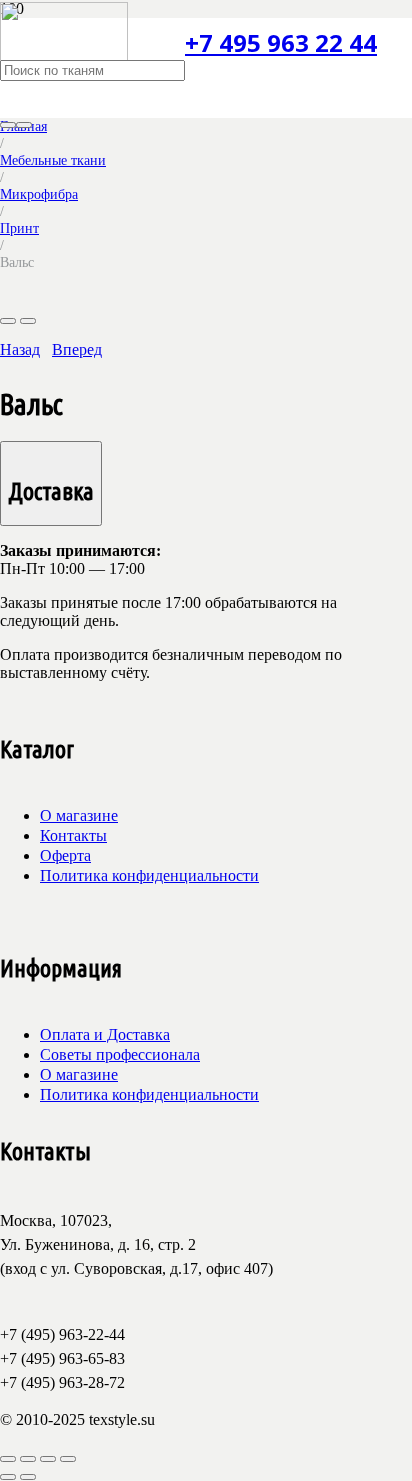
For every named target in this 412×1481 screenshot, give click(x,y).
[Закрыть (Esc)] (68, 1459)
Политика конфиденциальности (149, 875)
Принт (19, 228)
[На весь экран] (28, 1459)
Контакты (73, 835)
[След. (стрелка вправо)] (28, 1477)
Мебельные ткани (53, 160)
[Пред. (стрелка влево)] (8, 1477)
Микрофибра (39, 194)
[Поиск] (8, 125)
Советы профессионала (120, 1054)
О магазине (79, 815)
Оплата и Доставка (105, 1034)
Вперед (77, 349)
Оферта (65, 855)
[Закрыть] (24, 125)
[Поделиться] (48, 1459)
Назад (20, 349)
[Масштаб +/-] (8, 1459)
